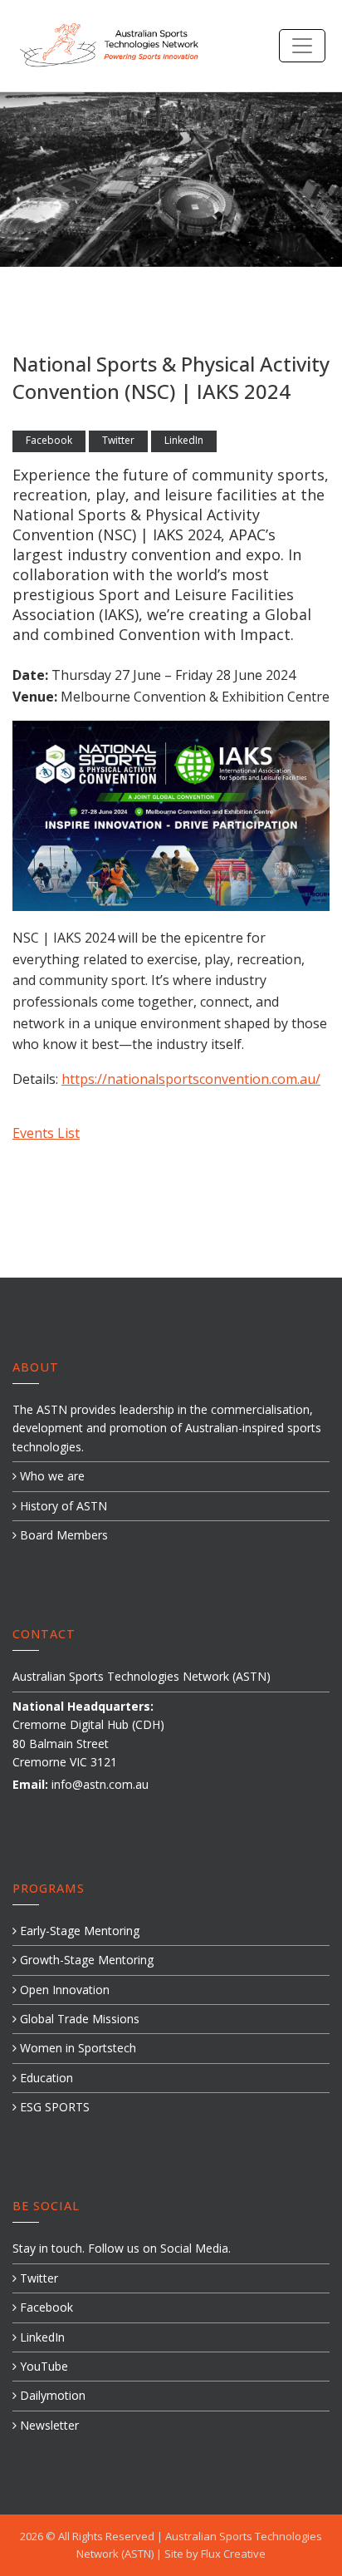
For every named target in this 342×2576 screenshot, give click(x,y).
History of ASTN (62, 1506)
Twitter (118, 440)
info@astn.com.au (100, 1784)
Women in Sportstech (76, 2048)
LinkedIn (184, 440)
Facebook (49, 440)
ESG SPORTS (53, 2107)
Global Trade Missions (78, 2019)
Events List (46, 1133)
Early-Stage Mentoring (78, 1931)
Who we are (51, 1476)
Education (45, 2078)
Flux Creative (233, 2554)
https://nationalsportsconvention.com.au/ (191, 1079)
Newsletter (48, 2425)
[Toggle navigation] (302, 46)
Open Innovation (63, 1990)
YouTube (42, 2366)
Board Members (62, 1535)
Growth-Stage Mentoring (85, 1960)
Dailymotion (51, 2395)
